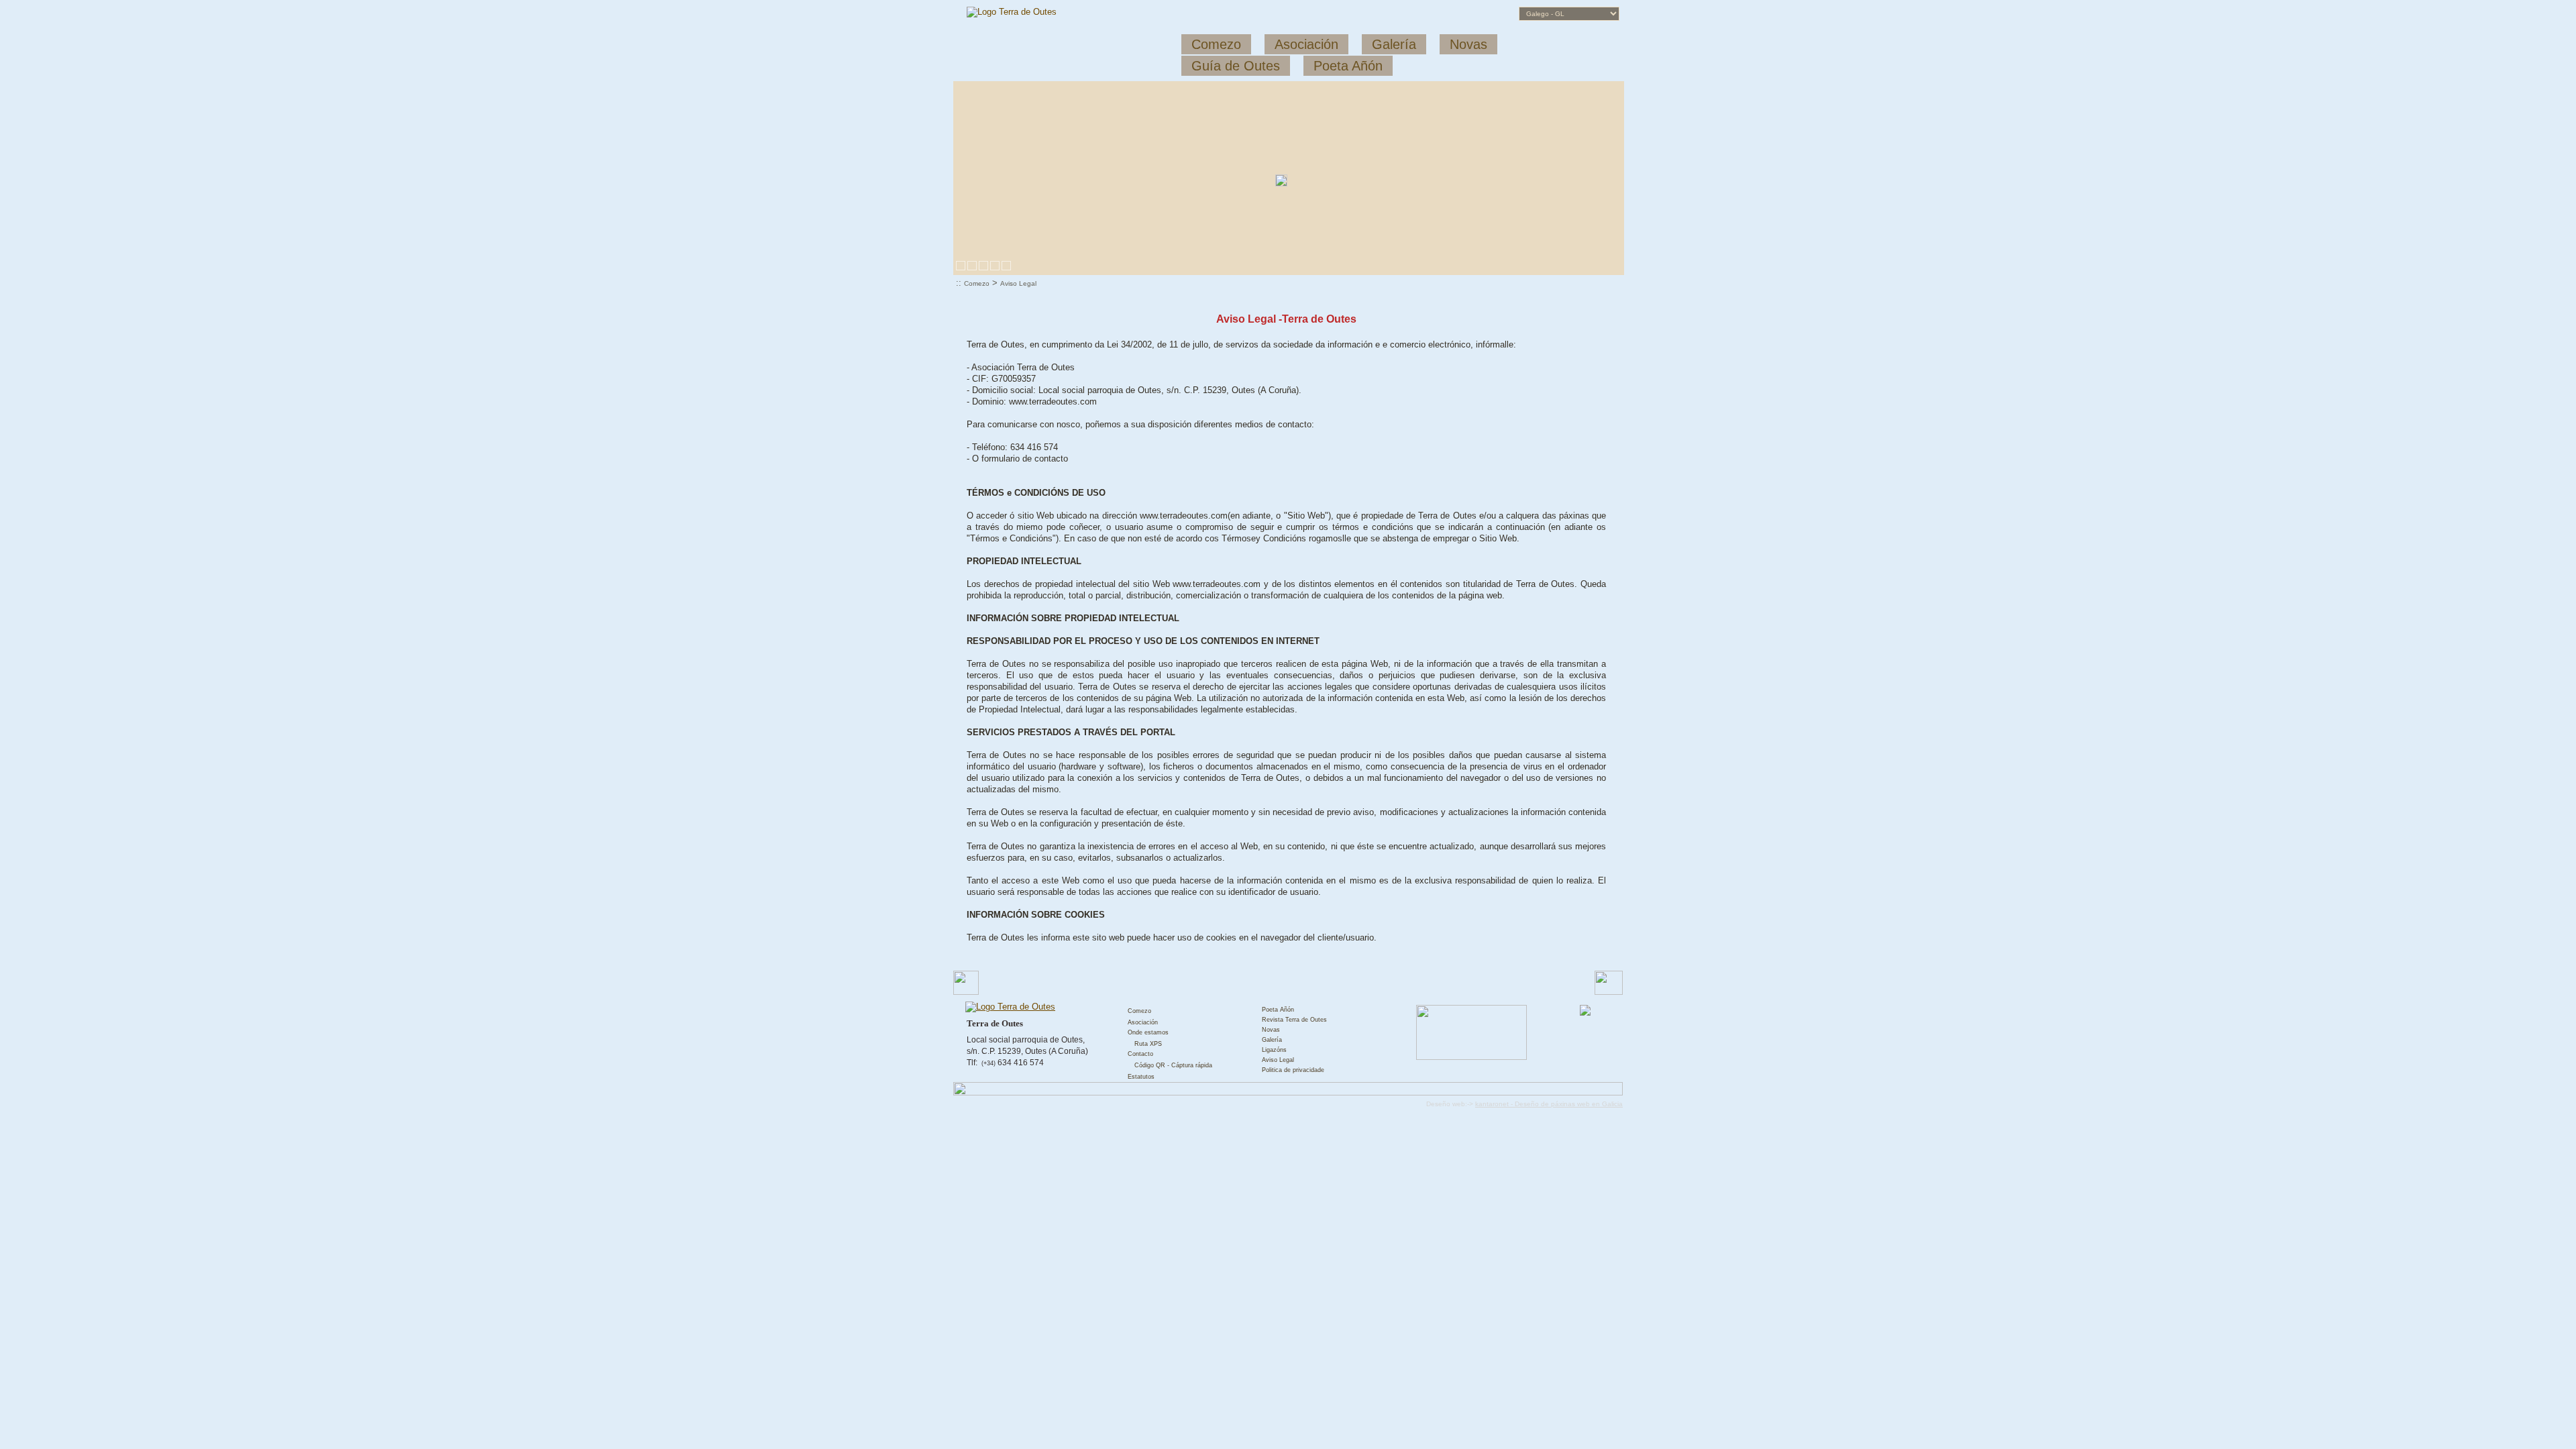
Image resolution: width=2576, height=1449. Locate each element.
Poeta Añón (1278, 1010)
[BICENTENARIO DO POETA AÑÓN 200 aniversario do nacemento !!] (1006, 266)
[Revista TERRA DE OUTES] (972, 266)
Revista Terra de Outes (1294, 1020)
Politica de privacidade (1293, 1070)
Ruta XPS (1148, 1044)
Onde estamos (1148, 1032)
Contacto (1140, 1054)
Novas (1271, 1030)
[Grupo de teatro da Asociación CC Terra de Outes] (995, 266)
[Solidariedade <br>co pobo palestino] (961, 266)
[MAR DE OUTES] (983, 266)
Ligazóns (1274, 1050)
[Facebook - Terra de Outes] (1585, 1014)
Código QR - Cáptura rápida (1173, 1065)
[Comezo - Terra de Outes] (1002, 1007)
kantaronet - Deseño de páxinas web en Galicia (1549, 1104)
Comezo (977, 283)
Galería (1272, 1040)
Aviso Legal (1018, 283)
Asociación (1143, 1022)
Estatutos (1141, 1077)
